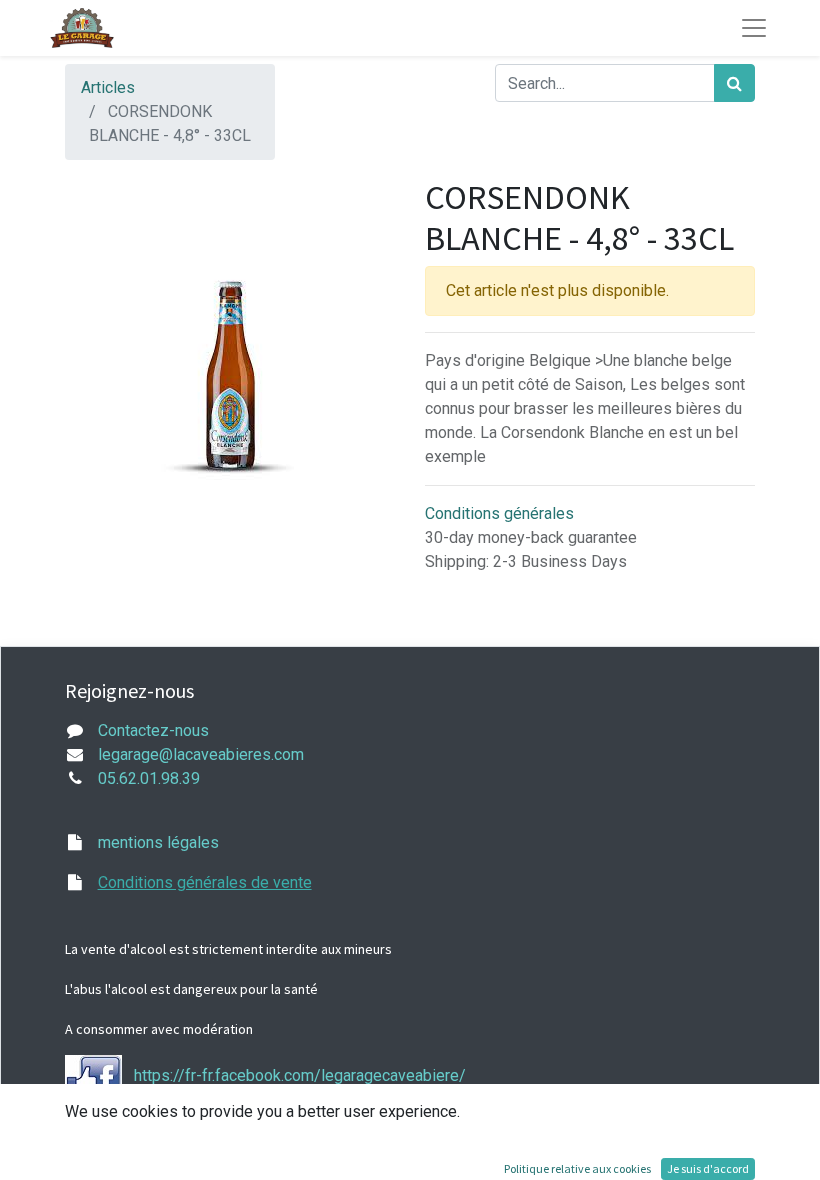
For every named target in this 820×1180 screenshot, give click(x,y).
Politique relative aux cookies (577, 1168)
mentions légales (158, 842)
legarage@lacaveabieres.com (201, 754)
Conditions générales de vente (205, 882)
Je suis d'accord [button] (708, 1168)
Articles (108, 87)
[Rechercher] (734, 83)
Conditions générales (499, 513)
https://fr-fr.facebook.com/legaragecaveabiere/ (300, 1076)
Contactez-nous (153, 730)
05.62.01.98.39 (149, 778)
